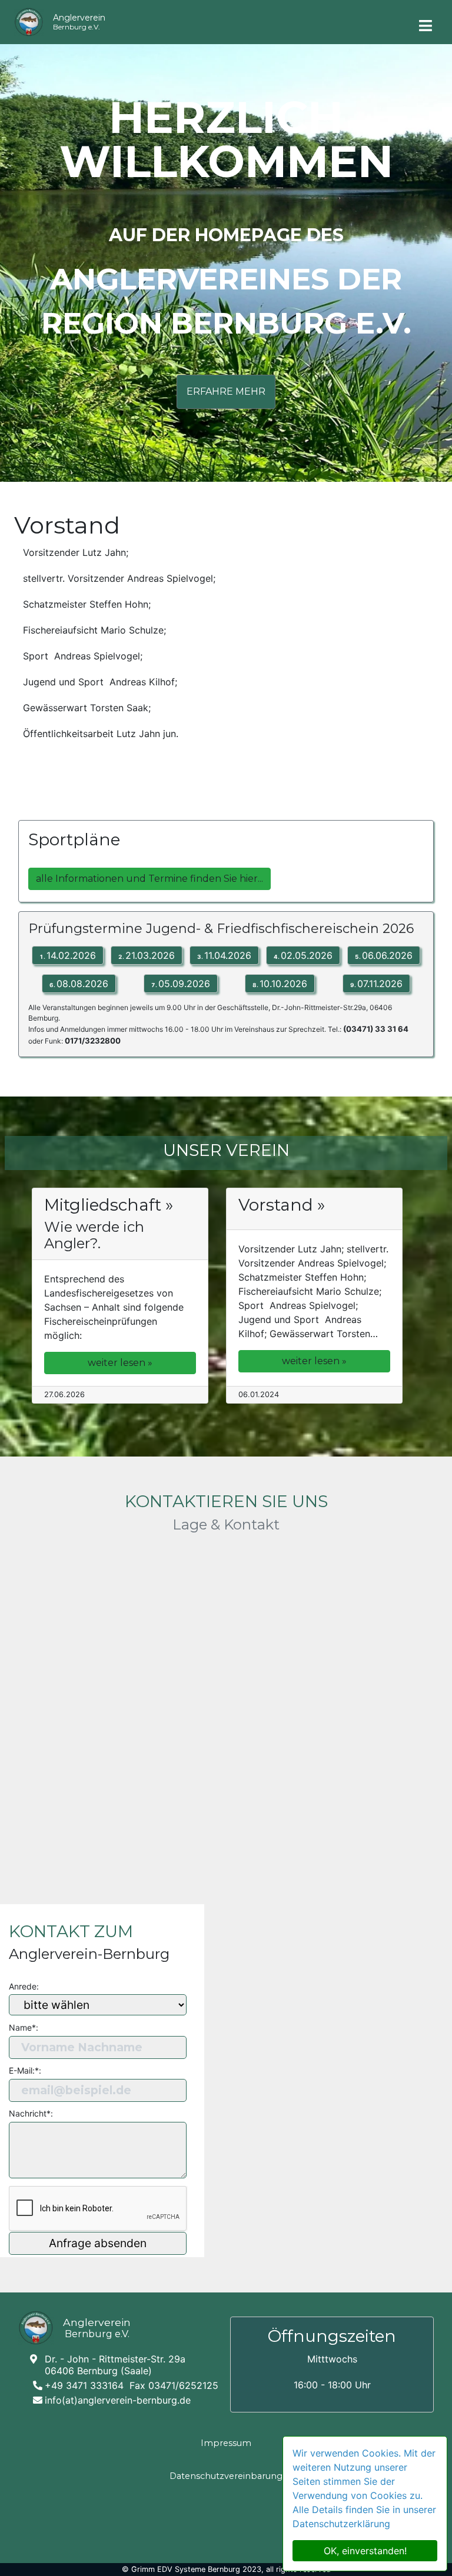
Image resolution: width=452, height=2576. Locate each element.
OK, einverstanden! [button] (365, 2551)
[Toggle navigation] (426, 21)
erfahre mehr (226, 391)
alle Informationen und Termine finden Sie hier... (149, 879)
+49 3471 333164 (84, 2386)
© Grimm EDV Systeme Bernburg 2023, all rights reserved (226, 2569)
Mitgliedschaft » (109, 1205)
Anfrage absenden (98, 2243)
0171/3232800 (93, 1041)
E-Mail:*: (25, 2070)
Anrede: (24, 1986)
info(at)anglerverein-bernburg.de (118, 2400)
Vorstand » (282, 1205)
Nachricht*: (31, 2113)
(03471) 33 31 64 (376, 1029)
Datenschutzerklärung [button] (341, 2524)
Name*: (24, 2027)
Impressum (226, 2443)
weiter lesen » (120, 1363)
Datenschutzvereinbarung (226, 2476)
